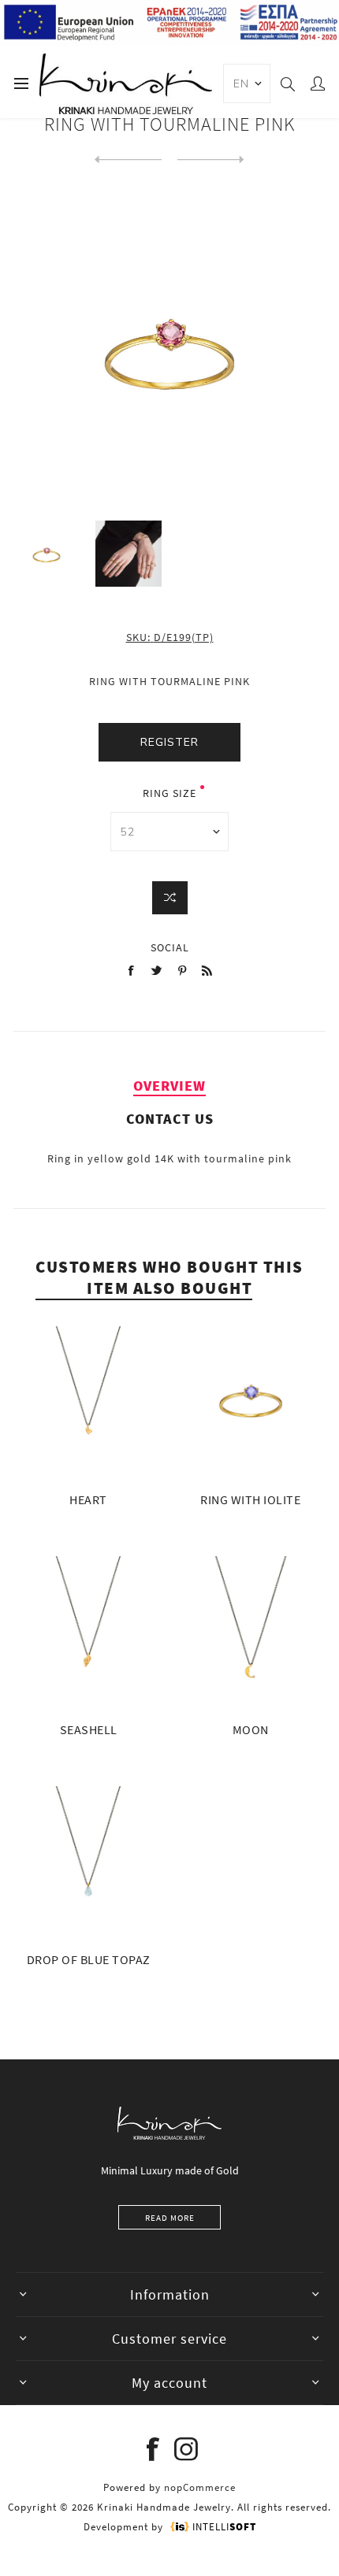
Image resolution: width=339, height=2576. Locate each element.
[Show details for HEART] (88, 1401)
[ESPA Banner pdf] (169, 43)
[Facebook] (153, 2449)
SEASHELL (89, 1729)
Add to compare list (170, 898)
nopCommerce (200, 2487)
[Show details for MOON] (251, 1631)
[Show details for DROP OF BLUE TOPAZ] (88, 1861)
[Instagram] (186, 2449)
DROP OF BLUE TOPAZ (89, 1959)
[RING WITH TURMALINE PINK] (128, 160)
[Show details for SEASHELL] (88, 1631)
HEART (88, 1499)
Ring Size (169, 793)
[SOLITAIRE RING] (211, 160)
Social (170, 947)
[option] (47, 554)
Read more (170, 2218)
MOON (251, 1729)
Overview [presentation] (169, 1086)
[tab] (169, 1086)
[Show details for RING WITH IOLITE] (251, 1401)
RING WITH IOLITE (250, 1499)
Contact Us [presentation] (170, 1119)
